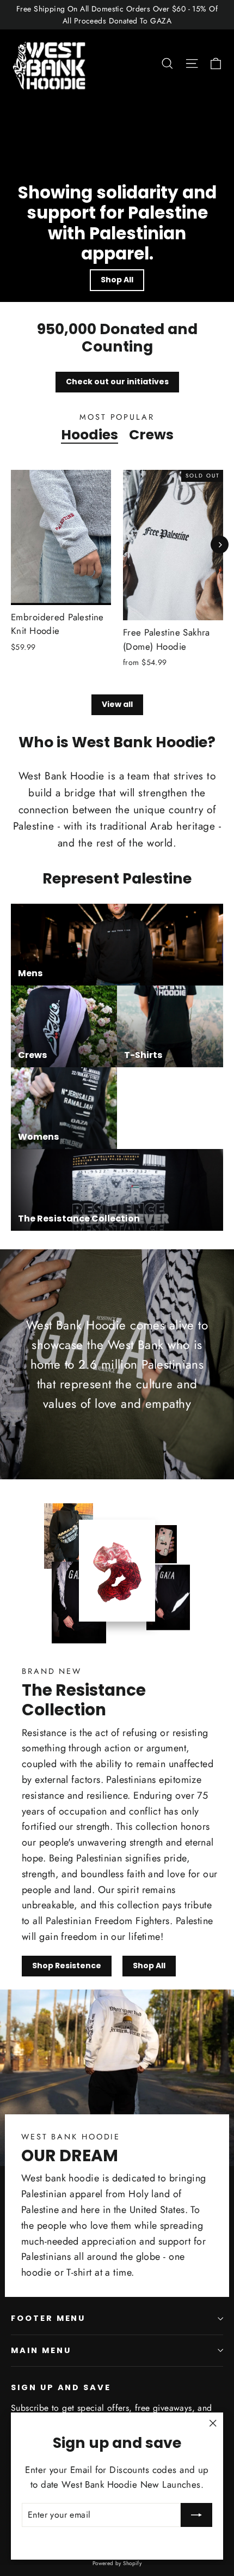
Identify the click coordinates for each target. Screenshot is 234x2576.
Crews (151, 434)
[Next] (220, 545)
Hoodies (90, 434)
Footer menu (48, 2318)
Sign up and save (61, 2387)
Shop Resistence (67, 1966)
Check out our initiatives (117, 382)
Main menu (41, 2350)
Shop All (117, 280)
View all (117, 704)
